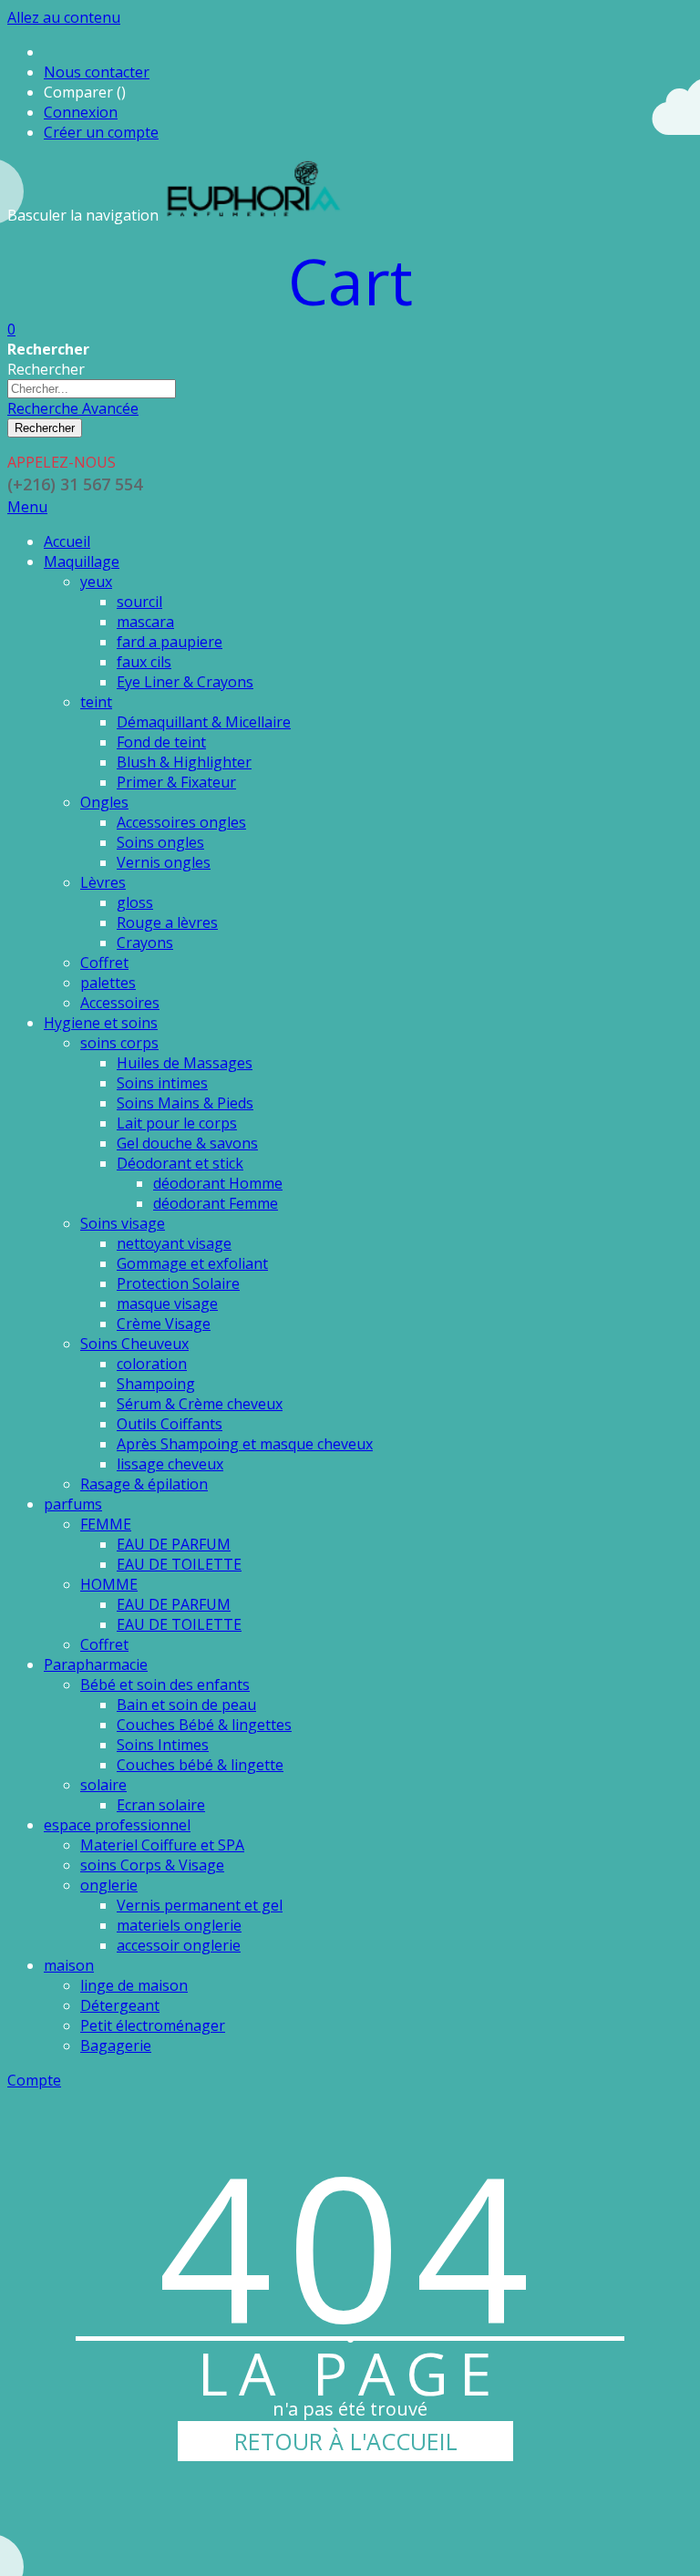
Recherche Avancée (73, 408)
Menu (27, 507)
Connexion (81, 112)
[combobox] (92, 389)
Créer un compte (101, 132)
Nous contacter (97, 72)
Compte (34, 2080)
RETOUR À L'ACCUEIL (346, 2441)
